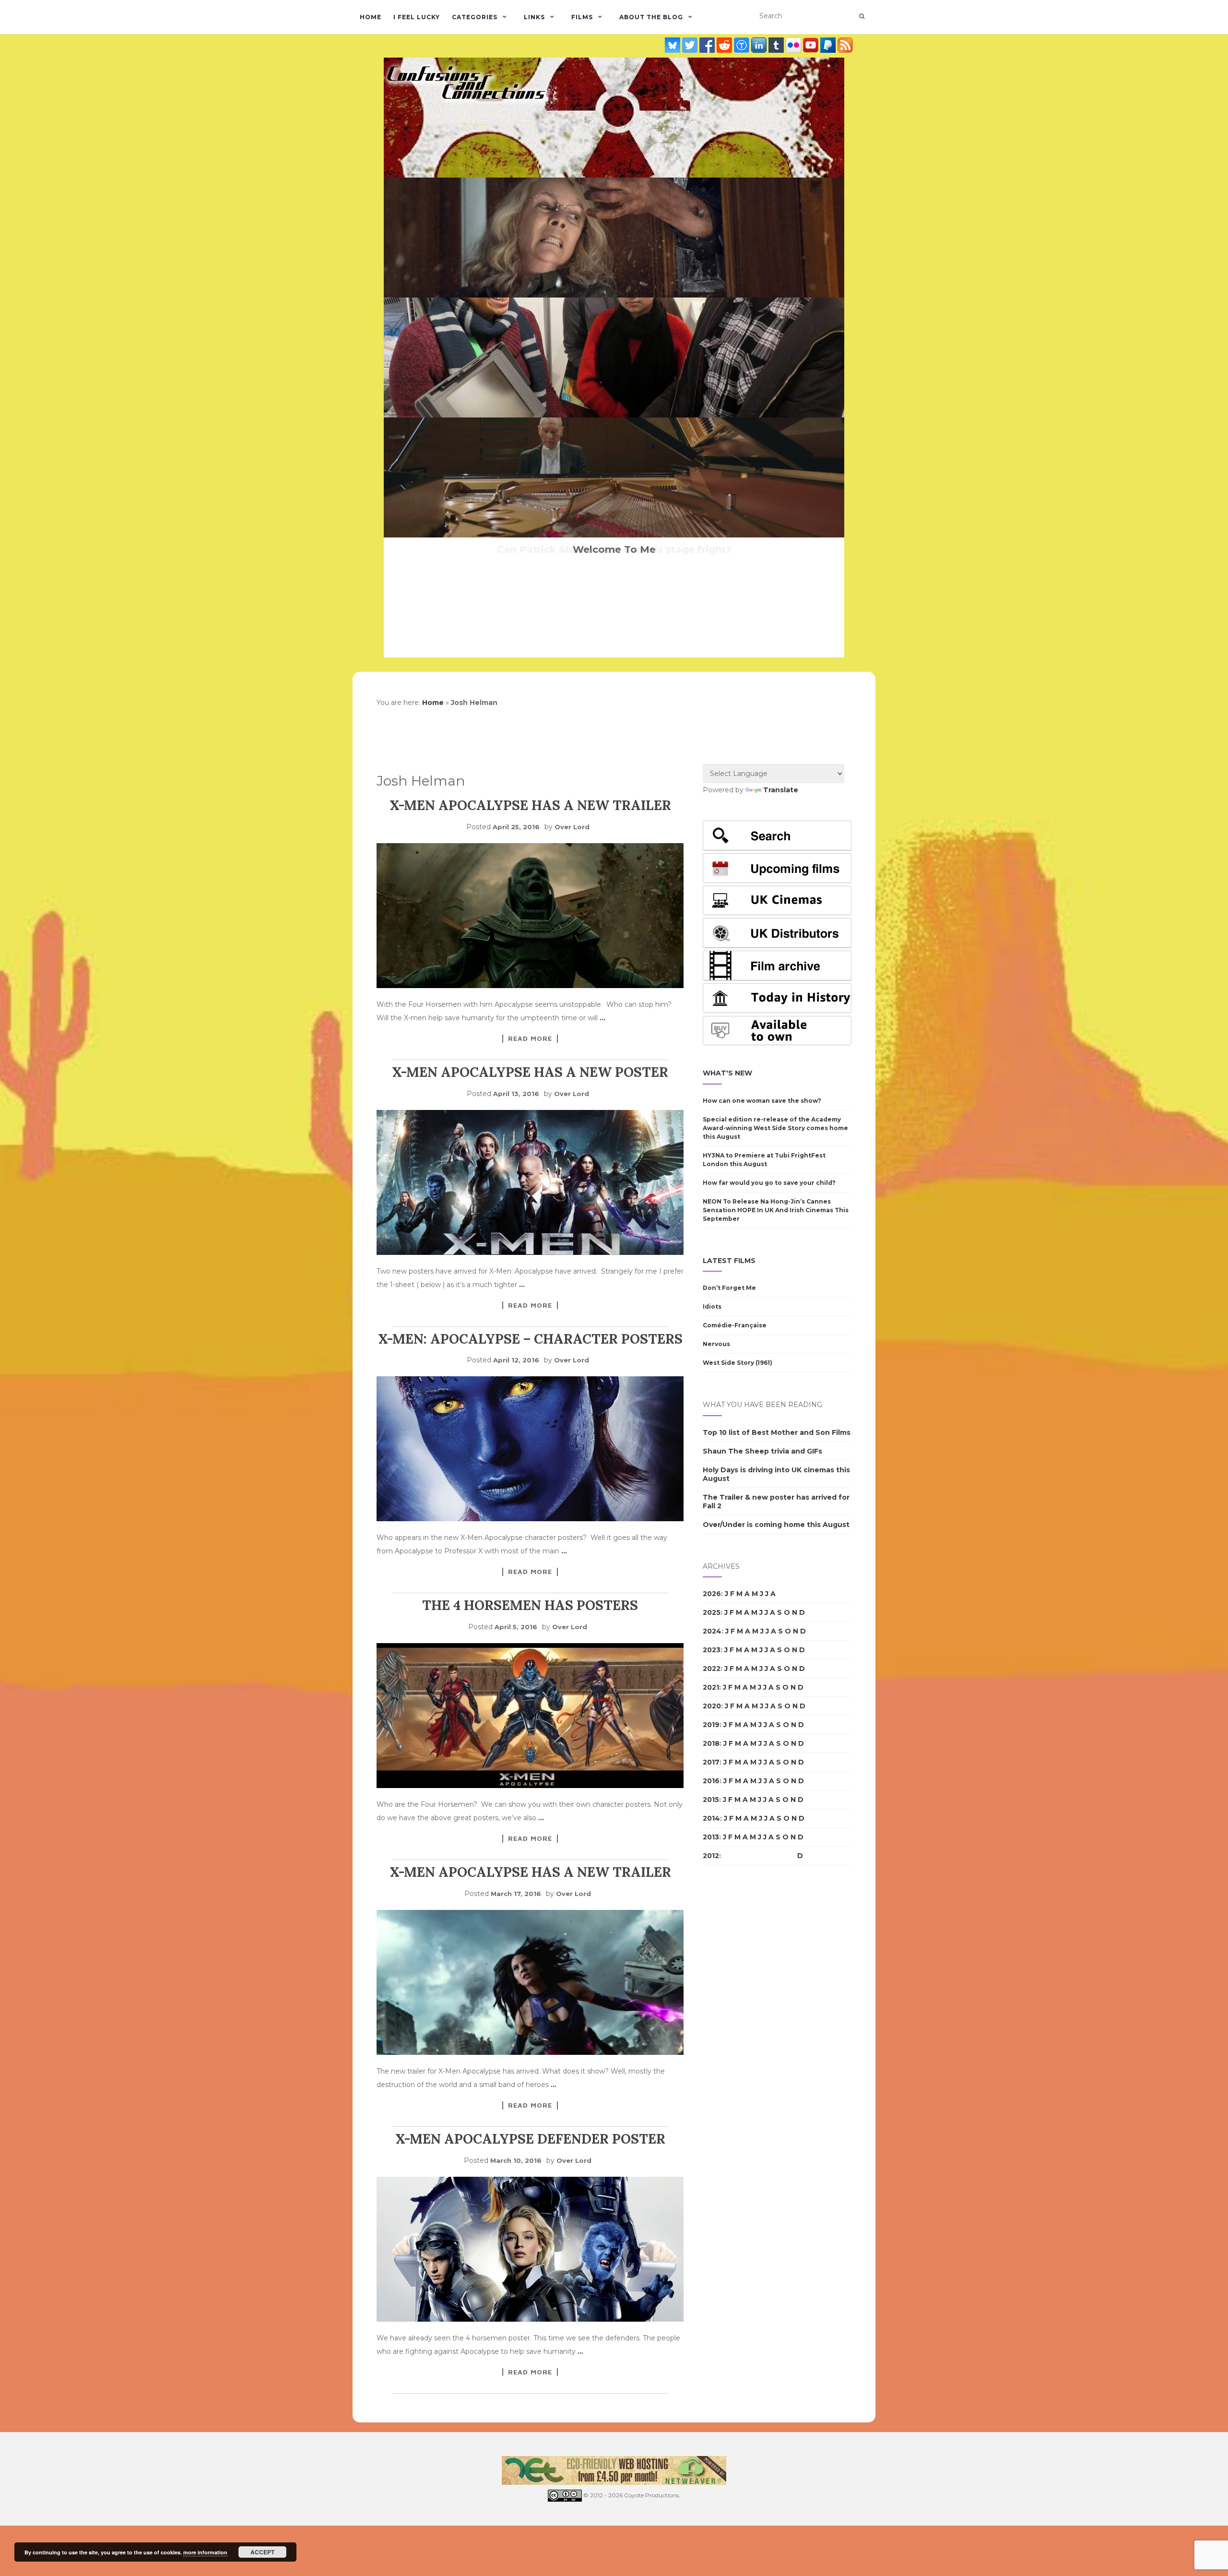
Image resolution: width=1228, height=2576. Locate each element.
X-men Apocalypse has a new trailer (530, 1872)
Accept (262, 2552)
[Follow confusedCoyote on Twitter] (691, 45)
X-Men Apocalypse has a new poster (530, 1072)
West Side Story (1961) (738, 1363)
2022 (712, 1669)
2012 (711, 1856)
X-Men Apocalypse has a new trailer (530, 805)
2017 (711, 1762)
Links (534, 17)
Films (582, 17)
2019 (711, 1725)
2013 (711, 1837)
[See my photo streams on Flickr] (794, 45)
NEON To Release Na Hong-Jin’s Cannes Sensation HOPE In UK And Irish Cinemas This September (776, 1210)
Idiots (712, 1306)
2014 (711, 1818)
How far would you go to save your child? (769, 1183)
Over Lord (572, 827)
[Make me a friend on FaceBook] (708, 45)
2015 (711, 1800)
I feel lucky (417, 17)
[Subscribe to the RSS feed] (845, 45)
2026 (712, 1594)
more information (205, 2552)
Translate (781, 790)
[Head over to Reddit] (725, 45)
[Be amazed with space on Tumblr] (777, 45)
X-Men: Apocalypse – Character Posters (530, 1339)
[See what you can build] (743, 45)
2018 (711, 1743)
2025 (712, 1612)
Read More (530, 1038)
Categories (475, 17)
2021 (711, 1687)
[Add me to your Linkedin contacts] (760, 45)
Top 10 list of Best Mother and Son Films (777, 1432)
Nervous (716, 1344)
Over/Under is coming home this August (776, 1525)
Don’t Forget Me (729, 1288)
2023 (712, 1650)
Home (371, 17)
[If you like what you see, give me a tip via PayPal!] (829, 45)
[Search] (862, 16)
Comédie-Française (735, 1325)
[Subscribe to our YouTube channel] (812, 45)
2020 (712, 1706)
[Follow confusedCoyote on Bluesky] (673, 45)
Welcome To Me (614, 549)
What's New (727, 1073)
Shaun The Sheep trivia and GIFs (762, 1451)
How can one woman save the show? (762, 1101)
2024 (712, 1631)
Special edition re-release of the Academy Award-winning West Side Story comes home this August (775, 1128)
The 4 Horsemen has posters (530, 1605)
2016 (711, 1781)
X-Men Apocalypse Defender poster (530, 2139)
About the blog (651, 17)
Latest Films (729, 1261)
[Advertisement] (741, 2038)
